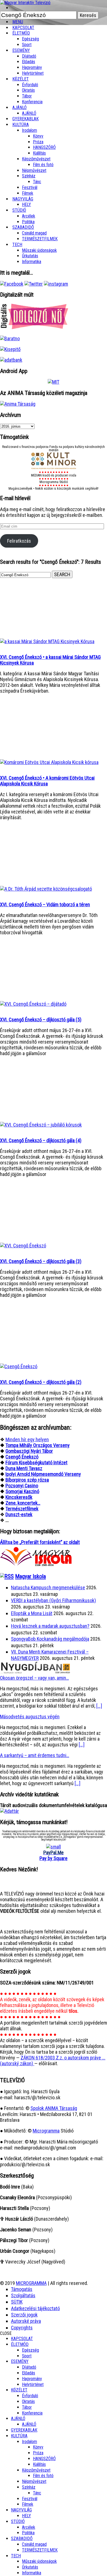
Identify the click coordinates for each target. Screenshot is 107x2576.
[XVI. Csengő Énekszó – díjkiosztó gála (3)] (23, 1246)
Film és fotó (43, 165)
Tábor (27, 2407)
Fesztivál (30, 2499)
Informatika (32, 262)
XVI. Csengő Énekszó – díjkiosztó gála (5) (41, 1020)
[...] (99, 1706)
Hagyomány (32, 67)
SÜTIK (17, 2302)
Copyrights (22, 2328)
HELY (26, 2516)
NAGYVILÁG (21, 2510)
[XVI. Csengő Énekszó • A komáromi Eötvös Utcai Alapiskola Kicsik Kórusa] (49, 762)
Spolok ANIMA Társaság (54, 2108)
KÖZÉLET (21, 79)
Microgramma (46, 2131)
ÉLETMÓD (21, 33)
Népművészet (34, 170)
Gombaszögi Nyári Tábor (29, 1451)
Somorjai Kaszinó (22, 1491)
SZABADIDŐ (23, 227)
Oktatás (28, 90)
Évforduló (30, 85)
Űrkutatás (30, 256)
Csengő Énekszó (22, 1457)
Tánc (37, 182)
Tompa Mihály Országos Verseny (38, 1445)
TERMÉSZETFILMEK (40, 239)
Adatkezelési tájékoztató (35, 2308)
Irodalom (29, 130)
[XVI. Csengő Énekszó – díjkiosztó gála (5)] (33, 1004)
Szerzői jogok (24, 2315)
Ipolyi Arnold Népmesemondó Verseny (43, 1474)
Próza (38, 142)
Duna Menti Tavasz (24, 1468)
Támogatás (22, 2289)
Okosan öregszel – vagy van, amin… (34, 1678)
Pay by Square (54, 1858)
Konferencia (32, 102)
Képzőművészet (36, 159)
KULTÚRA (21, 125)
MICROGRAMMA (31, 2283)
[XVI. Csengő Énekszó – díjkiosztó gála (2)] (19, 1366)
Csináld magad (34, 233)
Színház (29, 176)
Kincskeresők (19, 1497)
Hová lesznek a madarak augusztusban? (50, 1626)
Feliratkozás (19, 541)
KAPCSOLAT (22, 2339)
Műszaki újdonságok (39, 250)
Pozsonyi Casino (22, 1486)
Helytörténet (33, 73)
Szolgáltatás (23, 2295)
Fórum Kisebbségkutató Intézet (36, 1463)
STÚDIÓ (19, 210)
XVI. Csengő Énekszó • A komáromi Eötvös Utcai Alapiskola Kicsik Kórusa (47, 781)
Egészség (30, 2350)
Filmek (28, 2504)
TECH (17, 245)
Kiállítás (39, 153)
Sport (27, 2356)
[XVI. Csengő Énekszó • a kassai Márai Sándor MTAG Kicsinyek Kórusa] (47, 641)
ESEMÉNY (21, 50)
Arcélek (29, 2527)
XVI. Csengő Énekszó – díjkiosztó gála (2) (41, 1382)
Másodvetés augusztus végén (30, 1717)
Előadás (29, 62)
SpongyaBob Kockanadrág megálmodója (50, 1639)
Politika (28, 2533)
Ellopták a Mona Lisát (32, 1613)
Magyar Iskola (30, 1576)
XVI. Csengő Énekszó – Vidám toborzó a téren (45, 904)
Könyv (38, 136)
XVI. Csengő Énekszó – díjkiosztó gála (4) (41, 1140)
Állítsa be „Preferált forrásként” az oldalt (40, 1542)
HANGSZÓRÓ (44, 147)
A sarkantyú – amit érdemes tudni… (35, 1755)
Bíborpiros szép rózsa (27, 1480)
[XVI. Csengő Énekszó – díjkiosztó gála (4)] (41, 1125)
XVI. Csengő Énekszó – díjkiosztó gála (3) (41, 1261)
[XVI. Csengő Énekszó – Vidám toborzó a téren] (46, 889)
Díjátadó (29, 56)
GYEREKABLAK (24, 2430)
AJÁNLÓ (18, 2419)
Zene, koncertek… (23, 1503)
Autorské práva (26, 2321)
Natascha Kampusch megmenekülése (48, 1587)
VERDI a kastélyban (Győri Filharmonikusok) (54, 1600)
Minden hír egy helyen (27, 1439)
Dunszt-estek (19, 1514)
